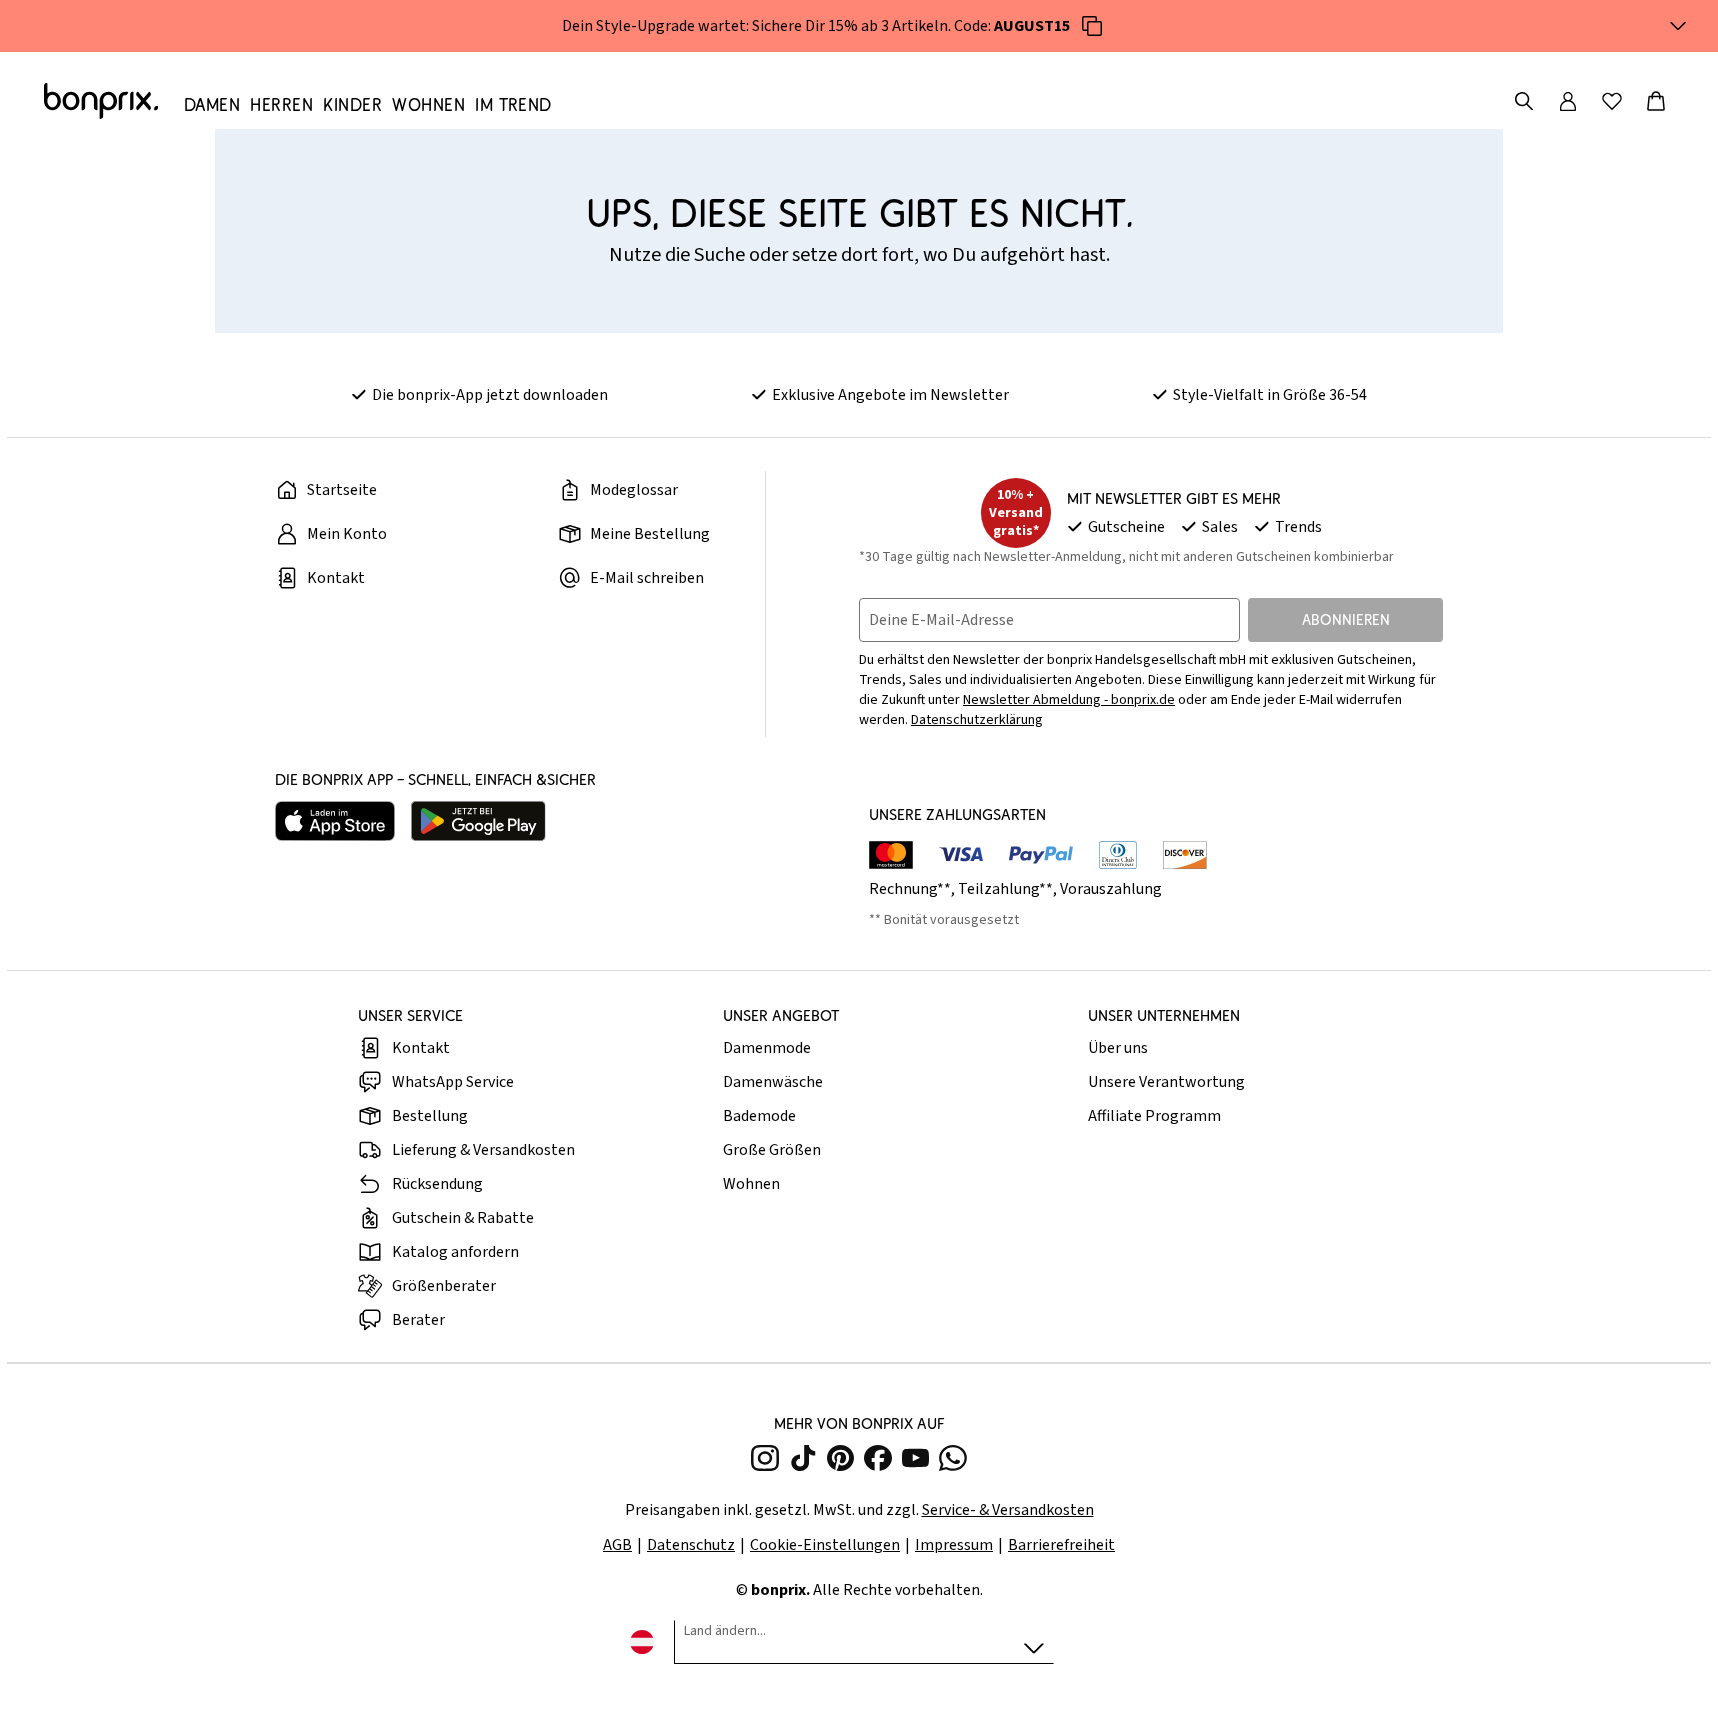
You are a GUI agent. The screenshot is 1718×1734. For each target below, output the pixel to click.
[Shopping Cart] (1656, 101)
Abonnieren (1346, 619)
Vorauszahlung (1111, 889)
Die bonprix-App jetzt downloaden (490, 395)
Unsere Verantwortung (1166, 1082)
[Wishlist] (1612, 101)
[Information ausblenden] (1678, 26)
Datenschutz (691, 1545)
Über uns (1118, 1048)
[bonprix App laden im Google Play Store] (478, 821)
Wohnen (751, 1184)
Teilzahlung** (1005, 889)
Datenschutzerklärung (977, 720)
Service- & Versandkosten (1008, 1510)
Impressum (954, 1545)
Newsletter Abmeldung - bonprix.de (1069, 700)
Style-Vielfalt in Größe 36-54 (1270, 395)
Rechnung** (910, 889)
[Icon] (1092, 26)
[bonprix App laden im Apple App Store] (335, 821)
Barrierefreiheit (1061, 1545)
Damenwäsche (773, 1082)
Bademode (759, 1116)
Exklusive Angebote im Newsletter (890, 395)
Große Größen (772, 1150)
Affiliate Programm (1154, 1116)
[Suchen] (1524, 101)
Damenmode (767, 1048)
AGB (617, 1545)
